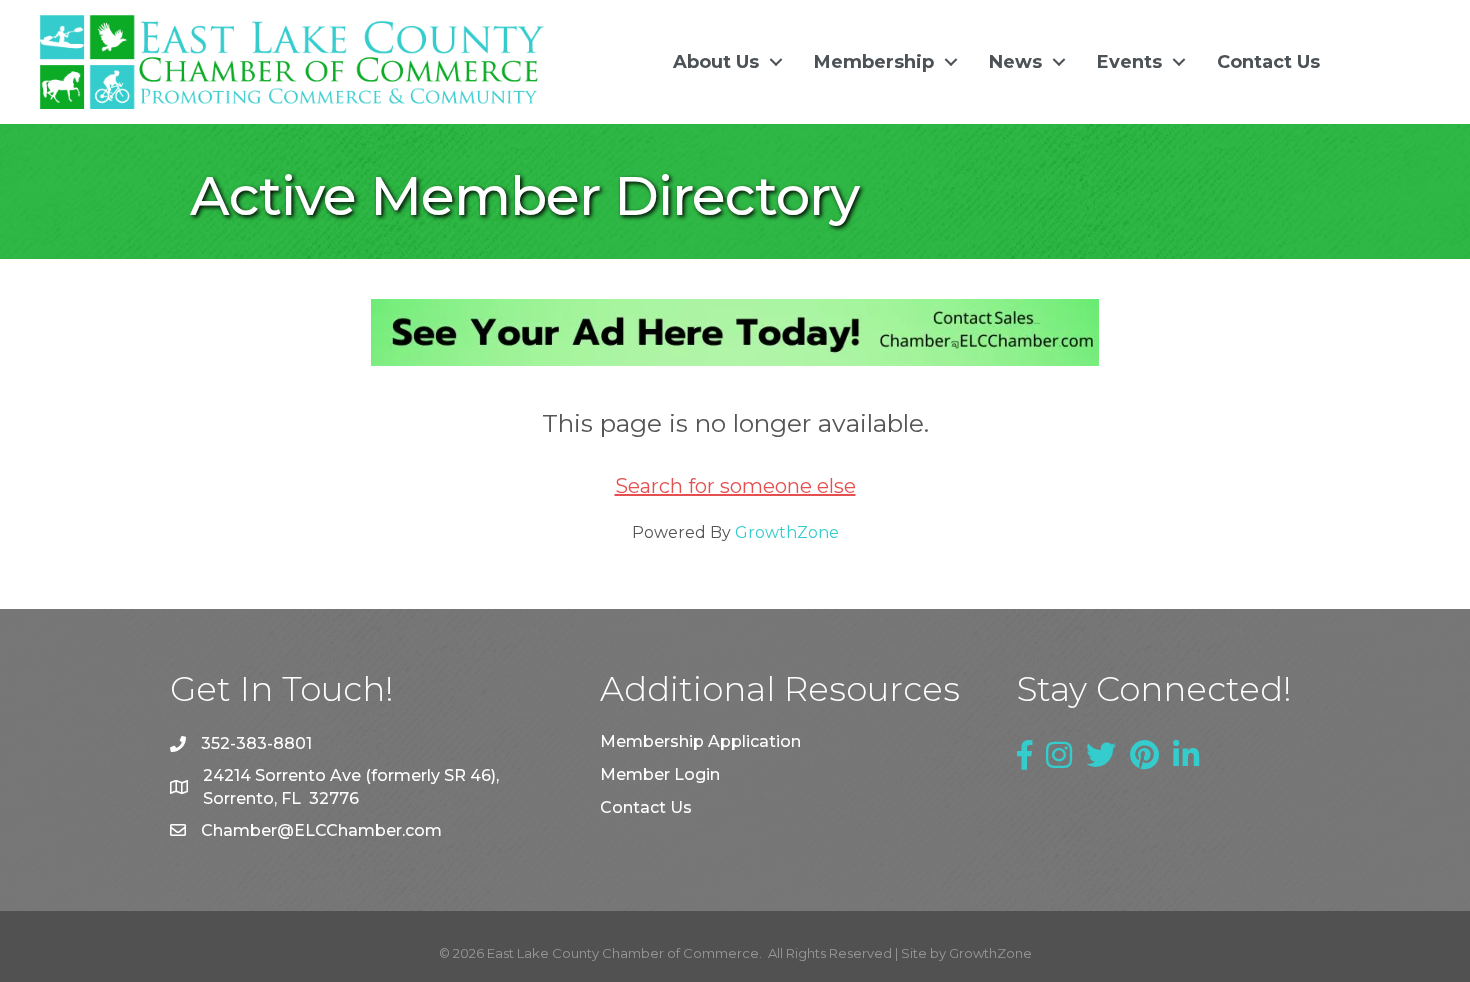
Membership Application (700, 741)
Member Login (660, 774)
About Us (716, 62)
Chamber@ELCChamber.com (321, 830)
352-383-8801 (256, 743)
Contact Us (1268, 62)
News (1015, 62)
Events (1129, 62)
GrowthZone (787, 532)
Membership (874, 62)
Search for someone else (735, 486)
